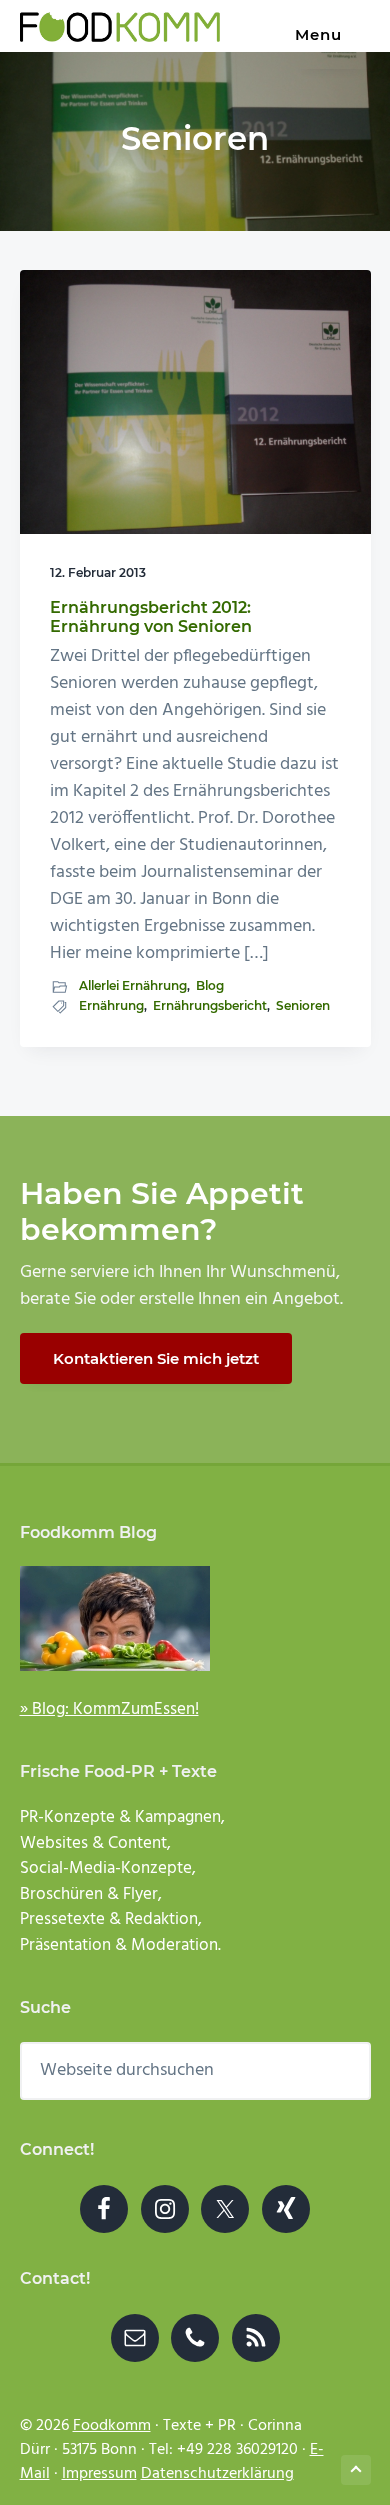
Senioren (303, 1005)
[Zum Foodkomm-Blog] (195, 1618)
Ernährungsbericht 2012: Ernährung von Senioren (151, 617)
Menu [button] (318, 34)
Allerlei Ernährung (133, 985)
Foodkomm (112, 2426)
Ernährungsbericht (210, 1005)
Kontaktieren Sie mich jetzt (156, 1358)
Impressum (99, 2474)
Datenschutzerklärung (217, 2474)
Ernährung (111, 1005)
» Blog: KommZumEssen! (109, 1709)
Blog (210, 985)
